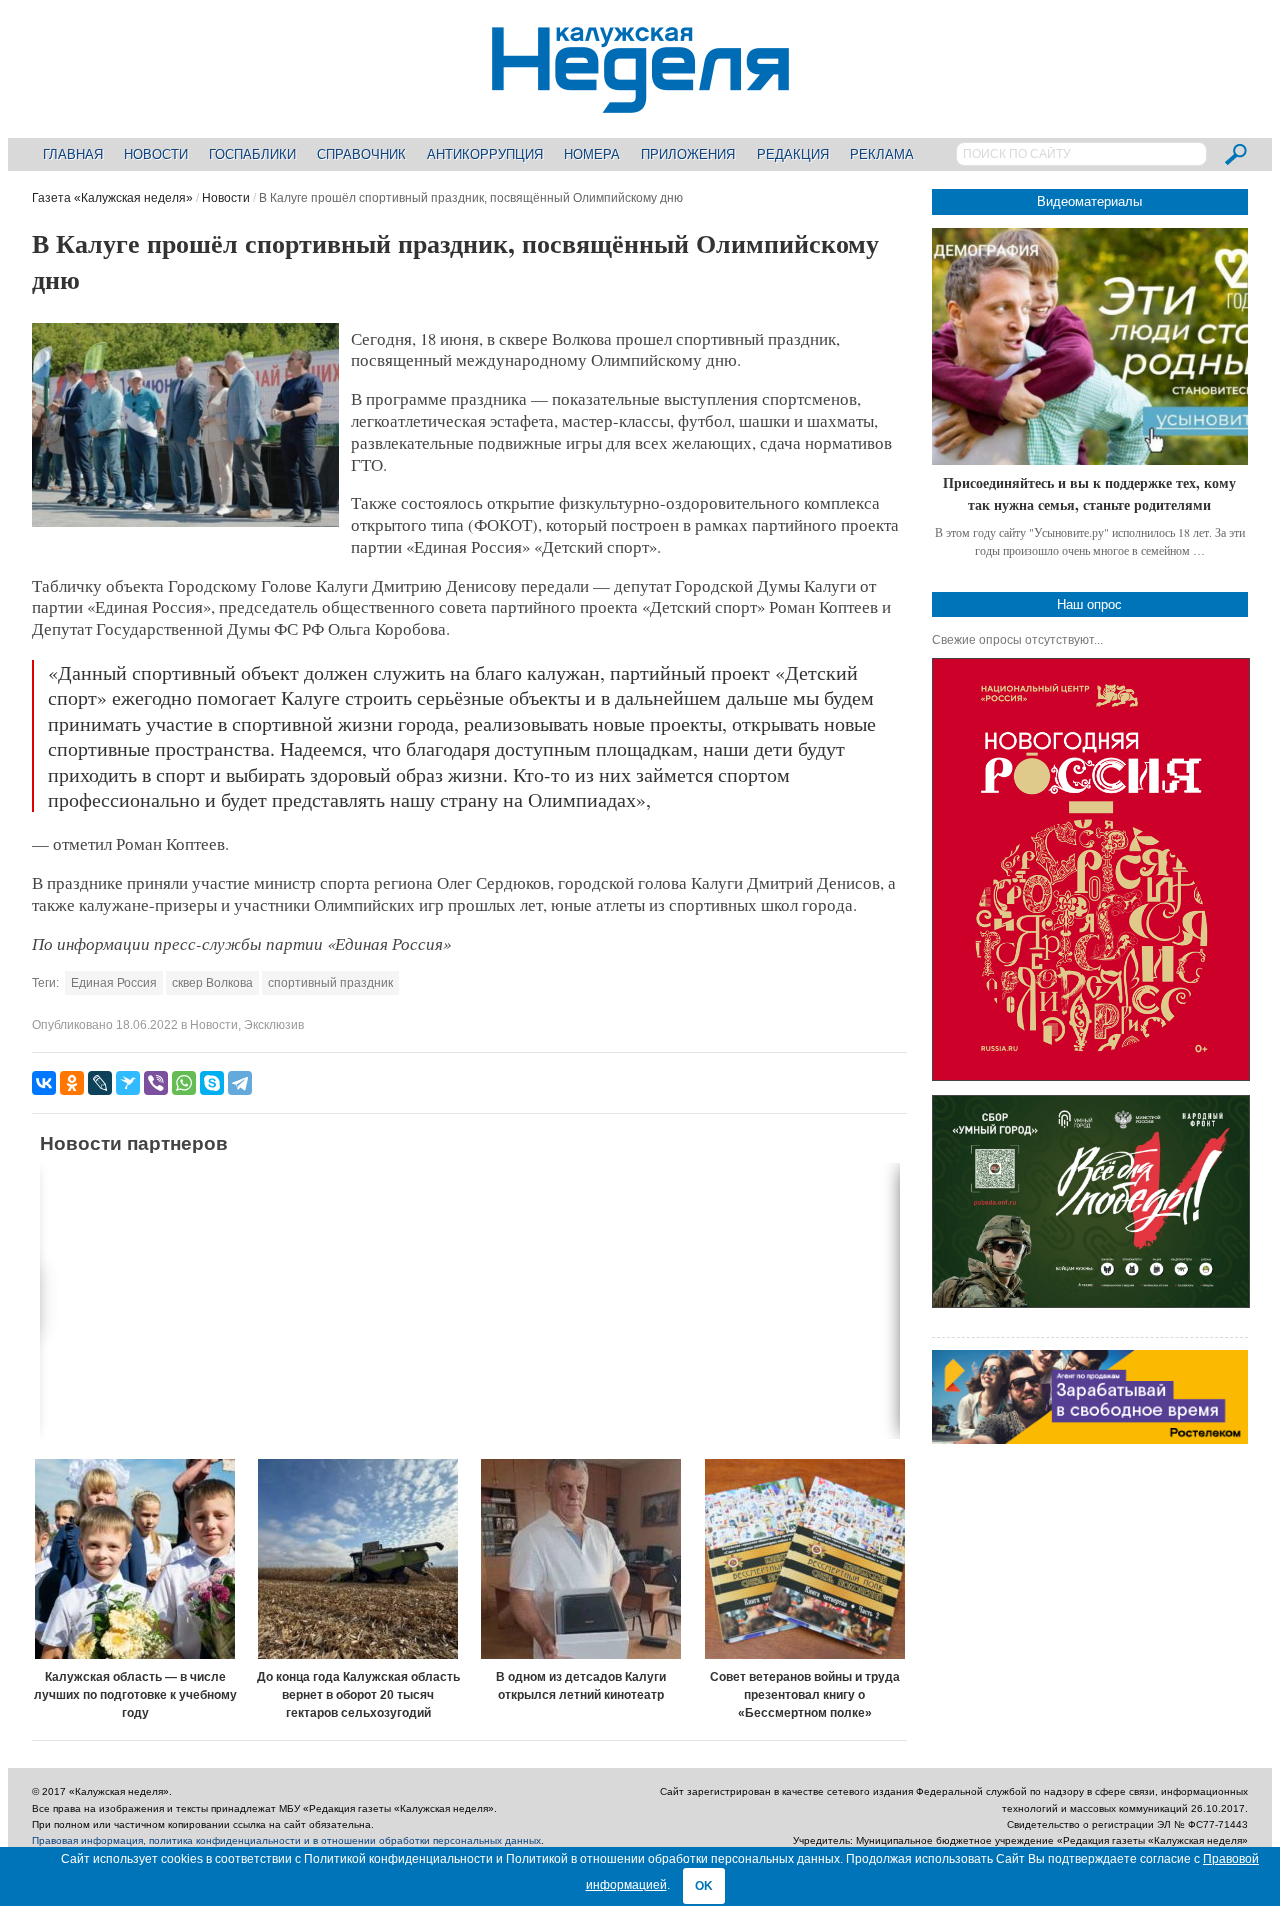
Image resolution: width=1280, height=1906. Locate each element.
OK (704, 1886)
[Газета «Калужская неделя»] (640, 101)
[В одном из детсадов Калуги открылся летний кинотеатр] (582, 1559)
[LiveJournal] (100, 1083)
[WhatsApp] (184, 1083)
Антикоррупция (485, 154)
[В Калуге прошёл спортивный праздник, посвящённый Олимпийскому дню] (185, 523)
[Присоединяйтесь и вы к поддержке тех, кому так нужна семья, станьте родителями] (1090, 346)
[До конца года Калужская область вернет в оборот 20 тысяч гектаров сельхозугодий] (358, 1559)
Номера (592, 154)
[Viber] (156, 1083)
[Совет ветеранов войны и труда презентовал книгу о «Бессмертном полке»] (805, 1559)
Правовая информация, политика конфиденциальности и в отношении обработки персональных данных (286, 1840)
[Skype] (212, 1083)
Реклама (882, 154)
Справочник (361, 154)
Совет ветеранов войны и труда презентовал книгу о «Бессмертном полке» (805, 1695)
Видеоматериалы (1089, 201)
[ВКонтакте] (44, 1083)
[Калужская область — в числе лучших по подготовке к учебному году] (135, 1559)
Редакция (793, 154)
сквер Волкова (212, 983)
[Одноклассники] (72, 1083)
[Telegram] (240, 1083)
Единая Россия (114, 983)
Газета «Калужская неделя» (112, 198)
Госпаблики (252, 154)
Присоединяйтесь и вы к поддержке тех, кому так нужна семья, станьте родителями (1089, 493)
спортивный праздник (330, 983)
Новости (156, 154)
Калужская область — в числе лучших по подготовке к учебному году (135, 1695)
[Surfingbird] (128, 1083)
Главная (73, 154)
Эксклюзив (274, 1025)
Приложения (688, 154)
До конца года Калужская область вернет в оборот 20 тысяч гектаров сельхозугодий (358, 1695)
